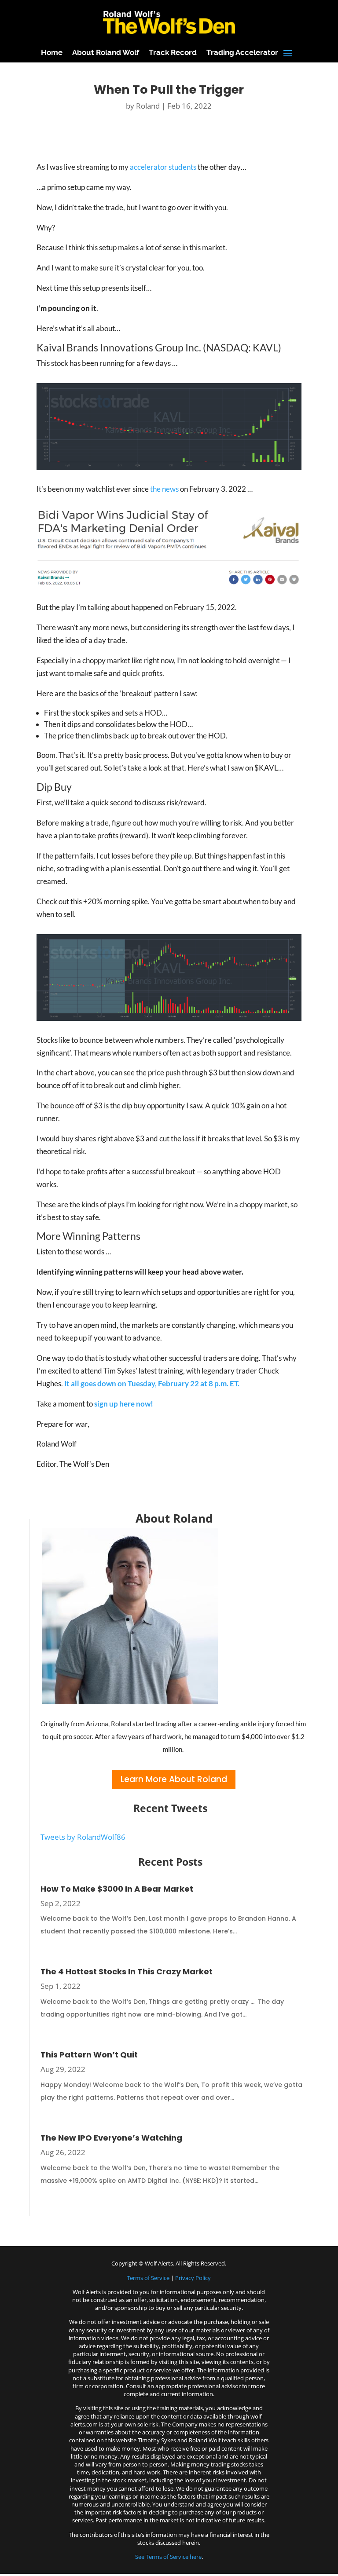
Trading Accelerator (242, 52)
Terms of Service (148, 2278)
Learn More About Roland (174, 1779)
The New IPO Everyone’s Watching (111, 2138)
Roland (148, 106)
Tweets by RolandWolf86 (83, 1837)
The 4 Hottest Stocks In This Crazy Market (127, 1971)
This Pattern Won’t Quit (89, 2055)
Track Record (173, 52)
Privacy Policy (193, 2278)
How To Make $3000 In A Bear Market (117, 1889)
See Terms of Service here (168, 2557)
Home (52, 52)
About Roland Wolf (106, 52)
